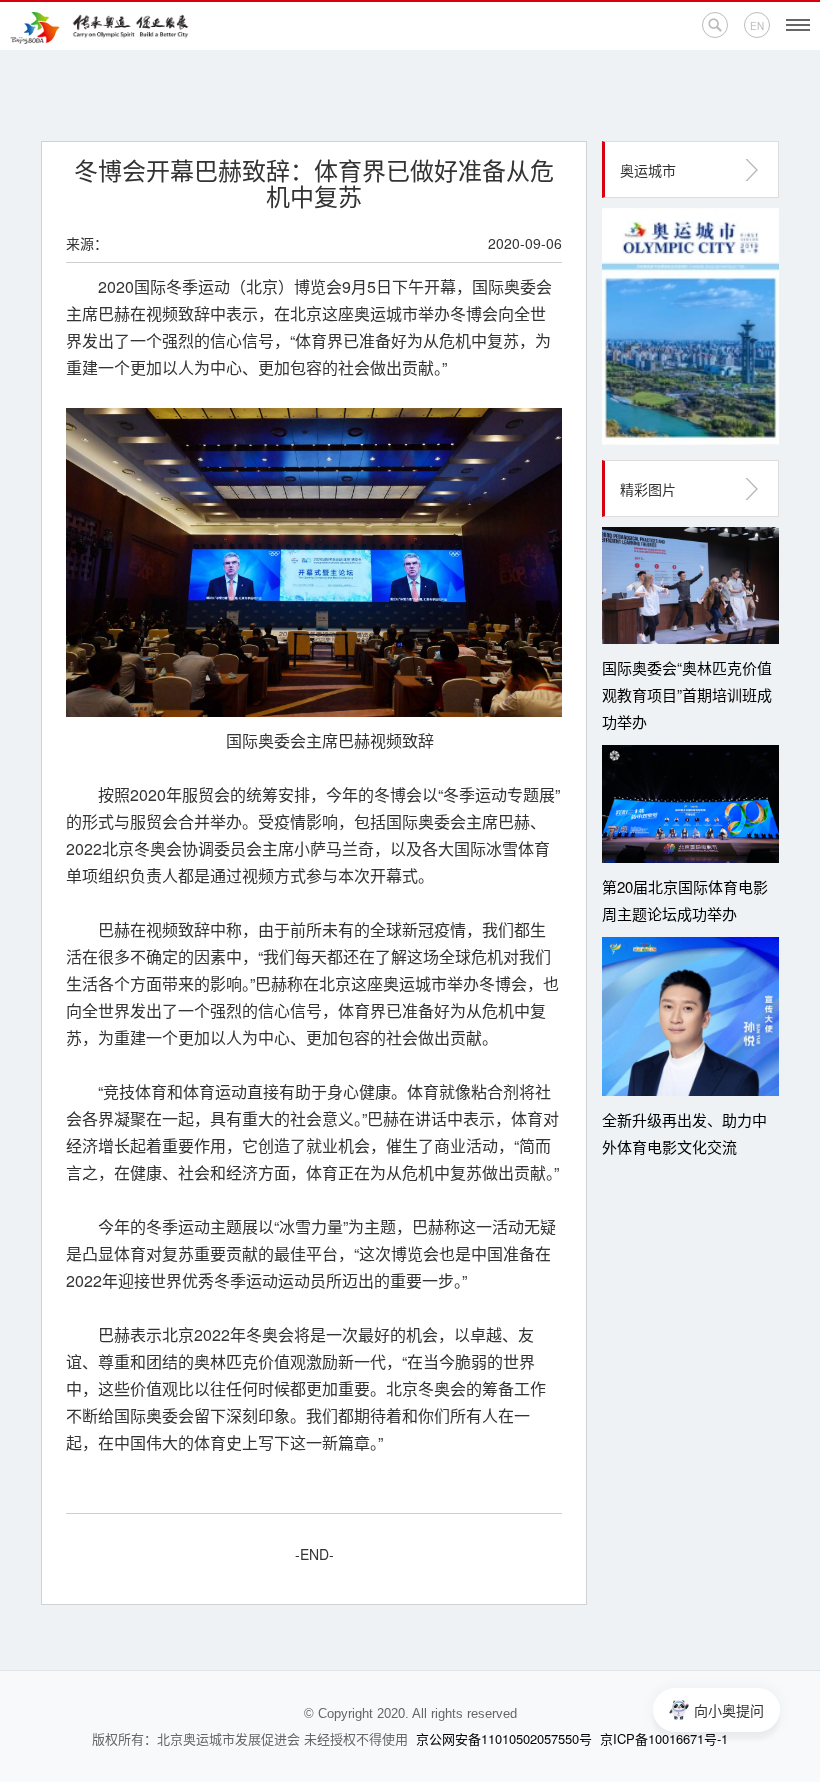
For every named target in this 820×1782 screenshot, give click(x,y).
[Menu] (798, 25)
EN (757, 26)
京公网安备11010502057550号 (504, 1738)
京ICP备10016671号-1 (664, 1738)
